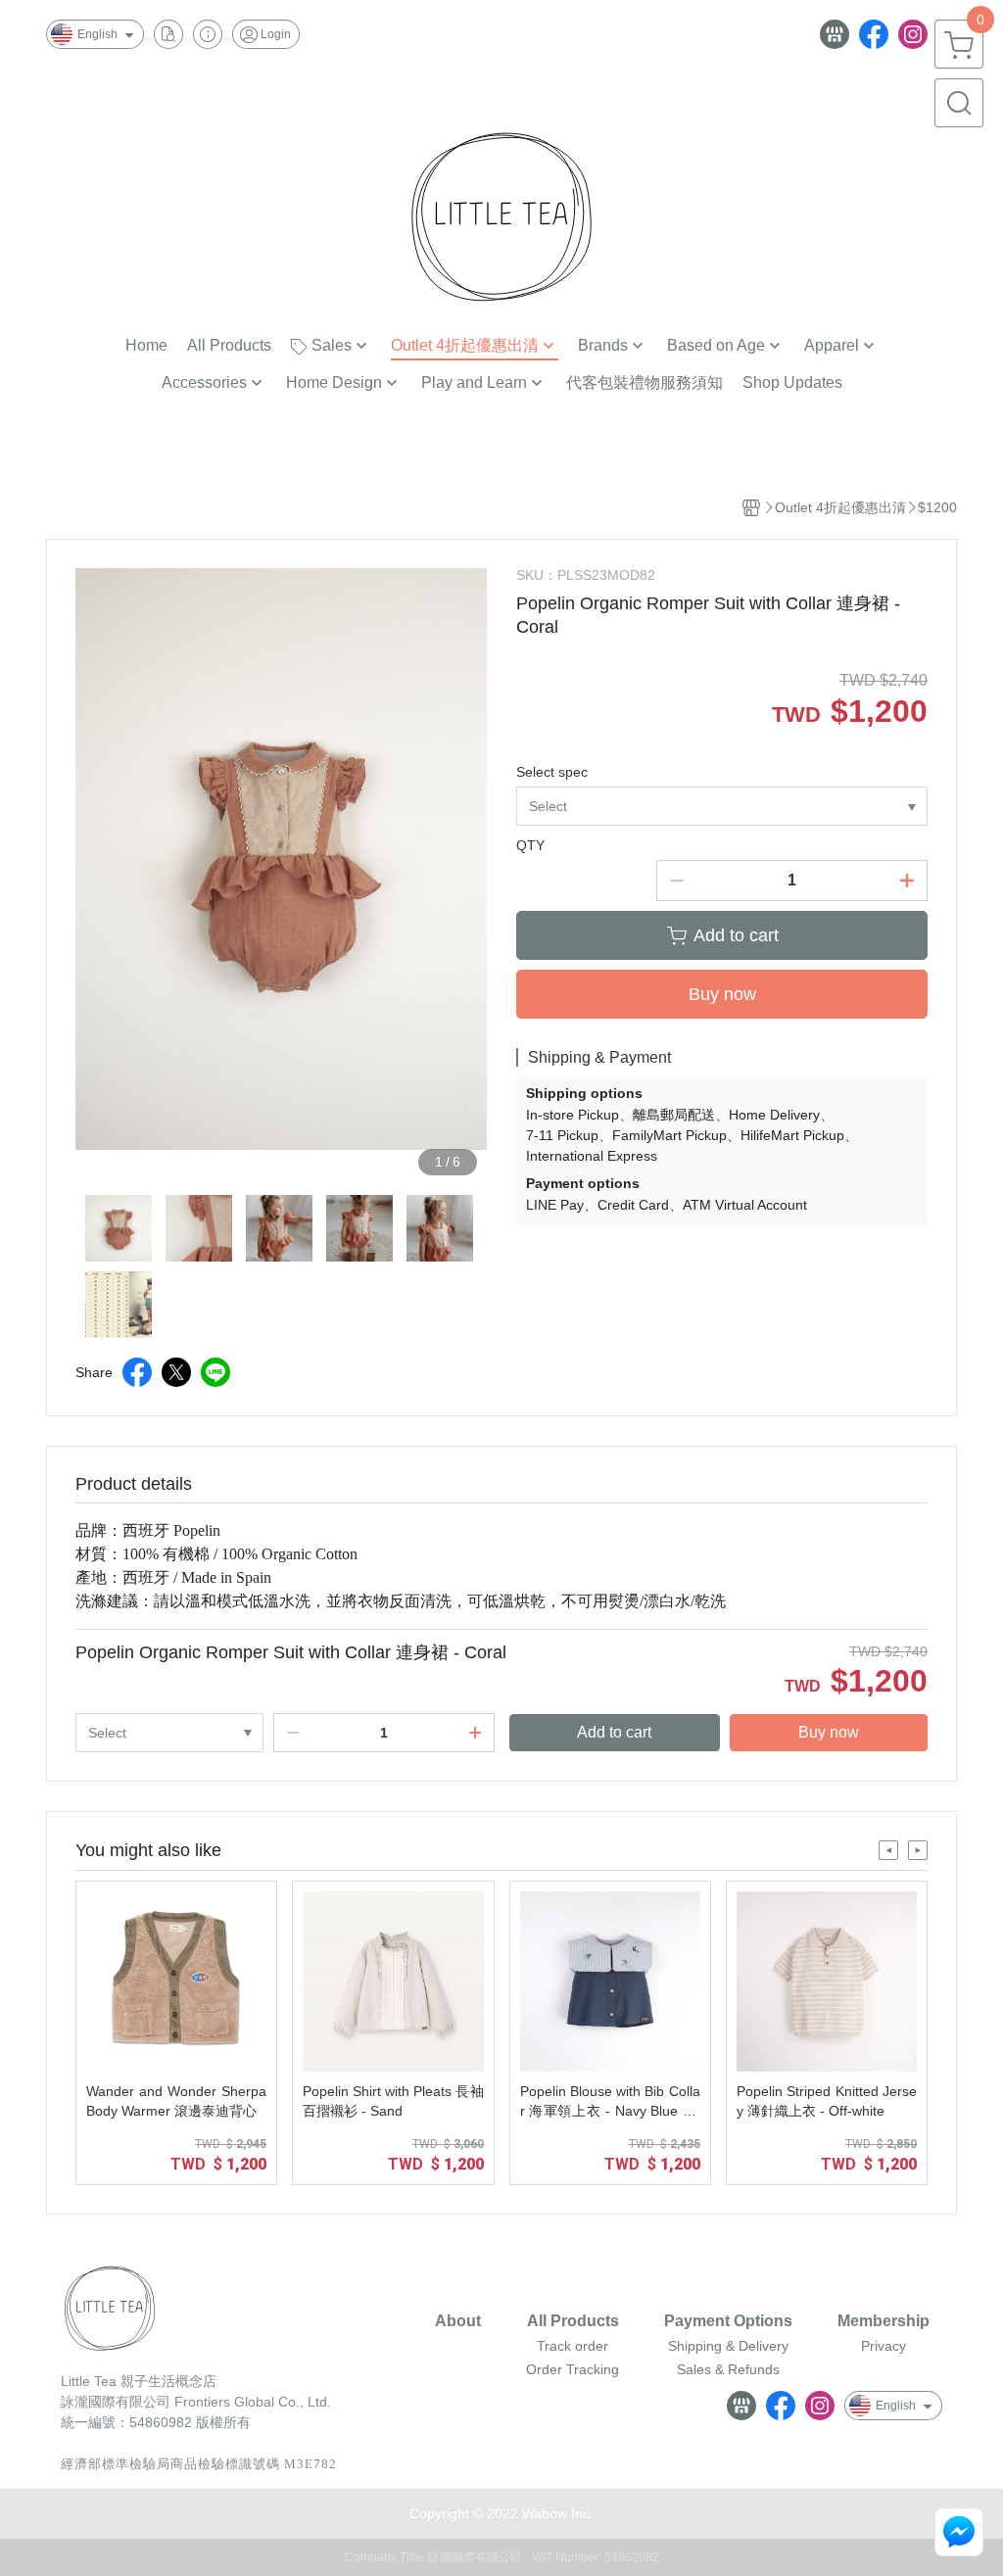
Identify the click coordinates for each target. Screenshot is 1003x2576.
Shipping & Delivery (728, 2346)
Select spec (552, 772)
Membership (884, 2321)
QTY (530, 845)
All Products (573, 2321)
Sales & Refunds (728, 2369)
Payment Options (728, 2321)
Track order (573, 2346)
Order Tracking (573, 2369)
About (458, 2321)
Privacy (884, 2346)
